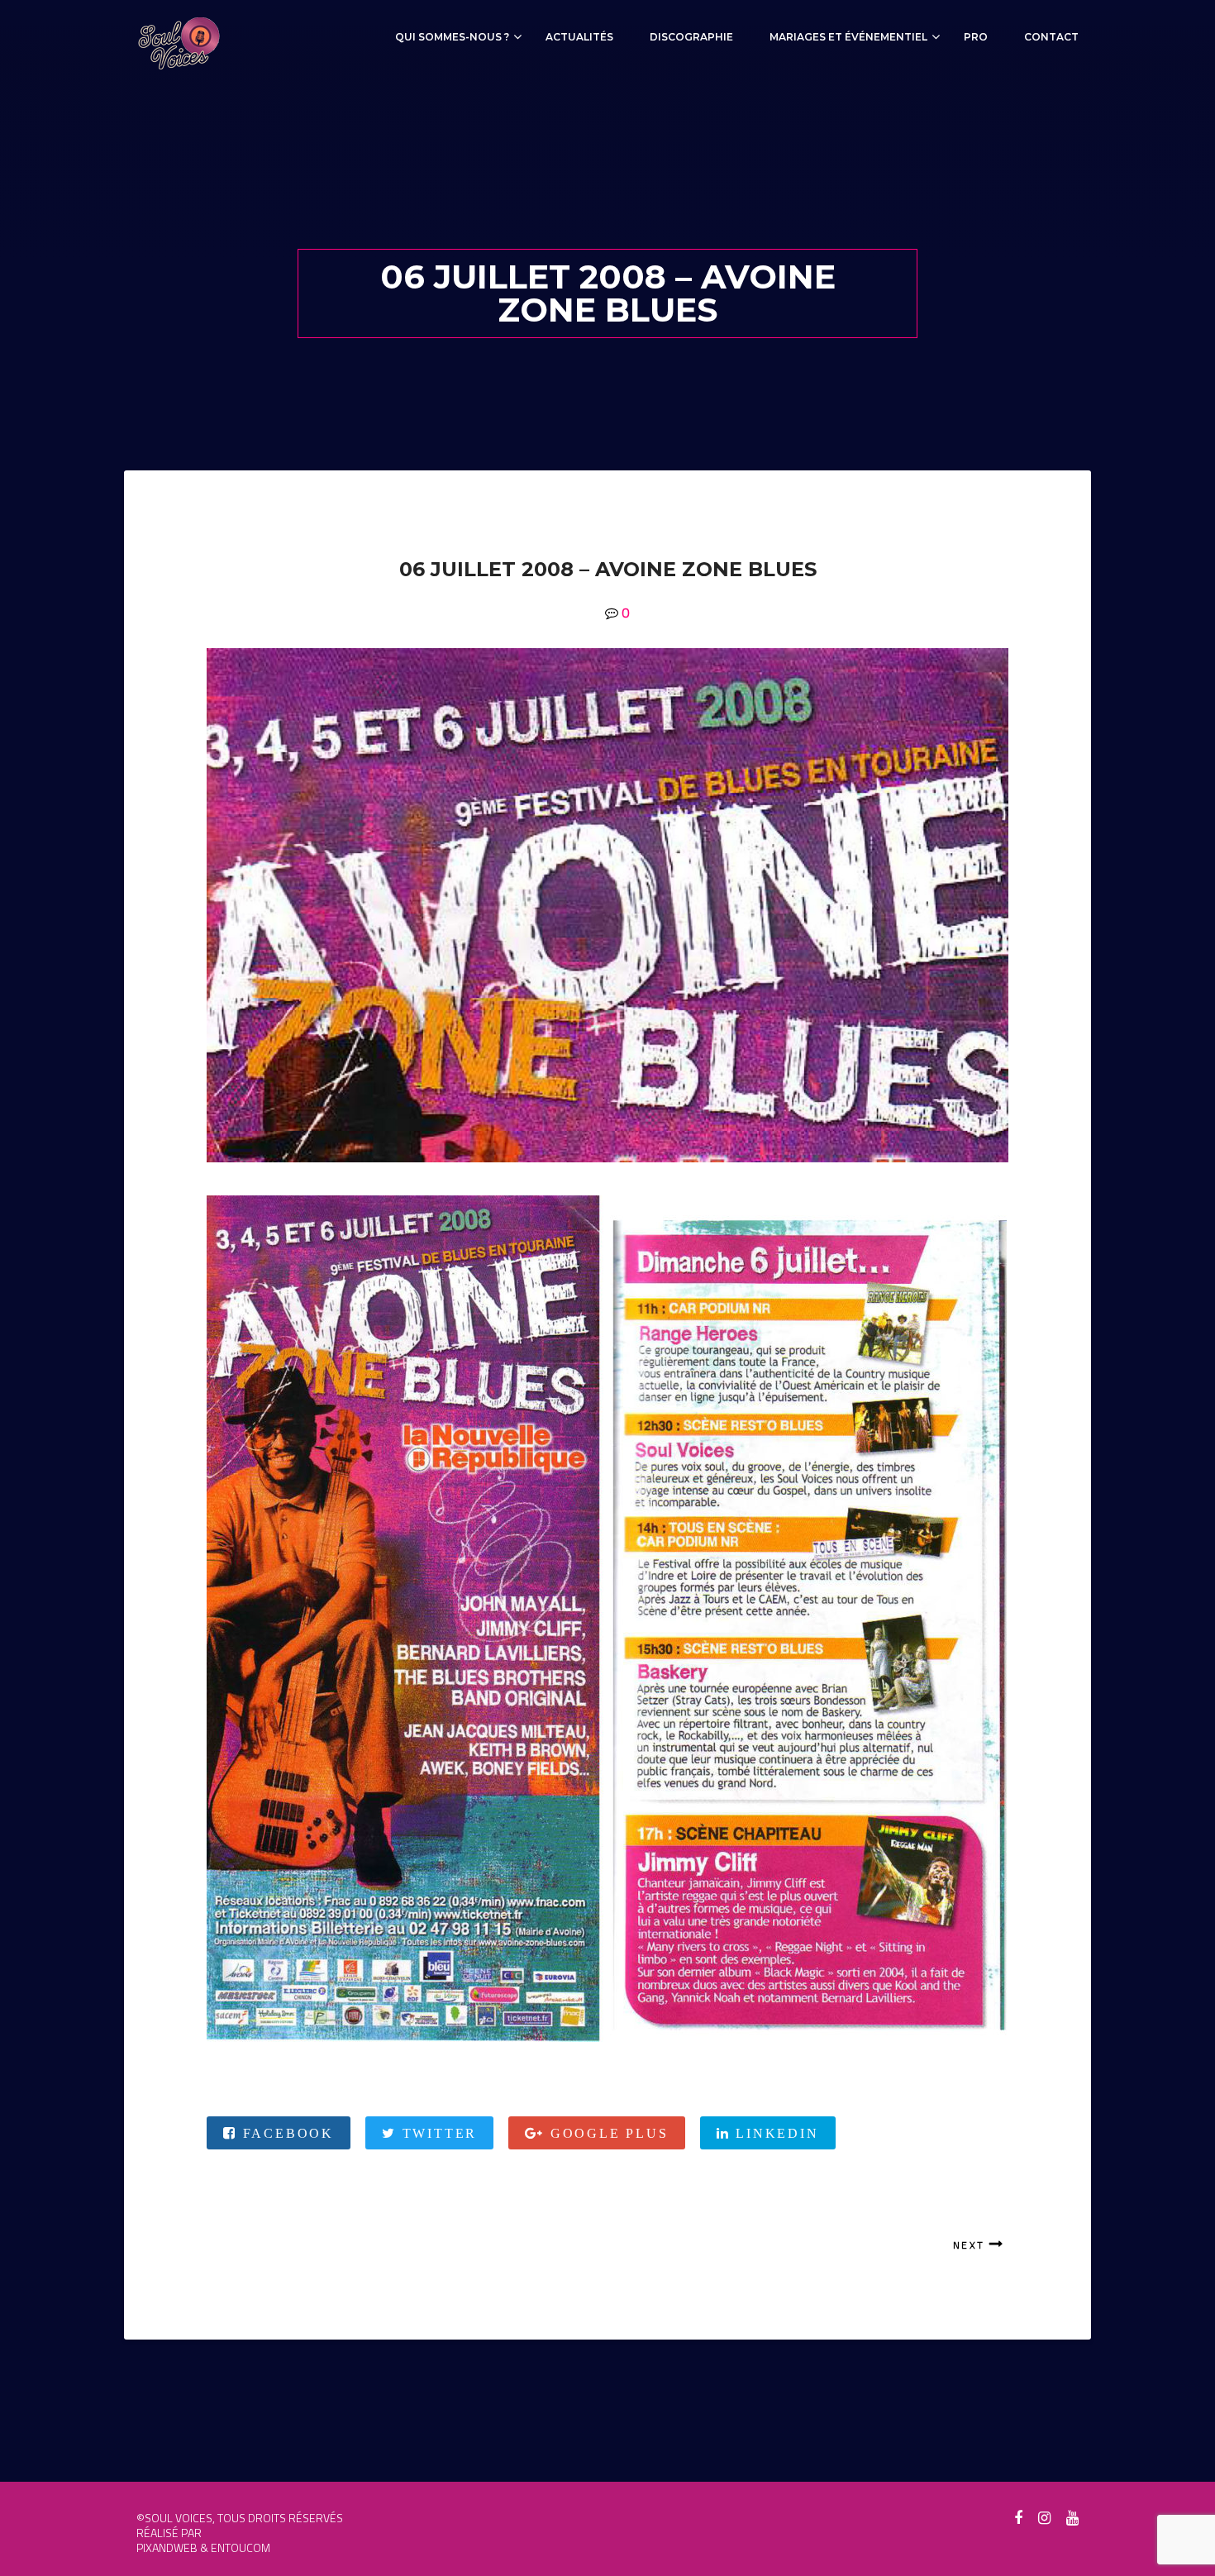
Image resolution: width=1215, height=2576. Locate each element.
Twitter (437, 2133)
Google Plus (606, 2133)
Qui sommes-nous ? (452, 37)
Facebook (286, 2133)
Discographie (691, 37)
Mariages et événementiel (848, 37)
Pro (976, 37)
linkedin (774, 2133)
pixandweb (167, 2547)
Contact (1051, 37)
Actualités (579, 37)
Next (969, 2245)
